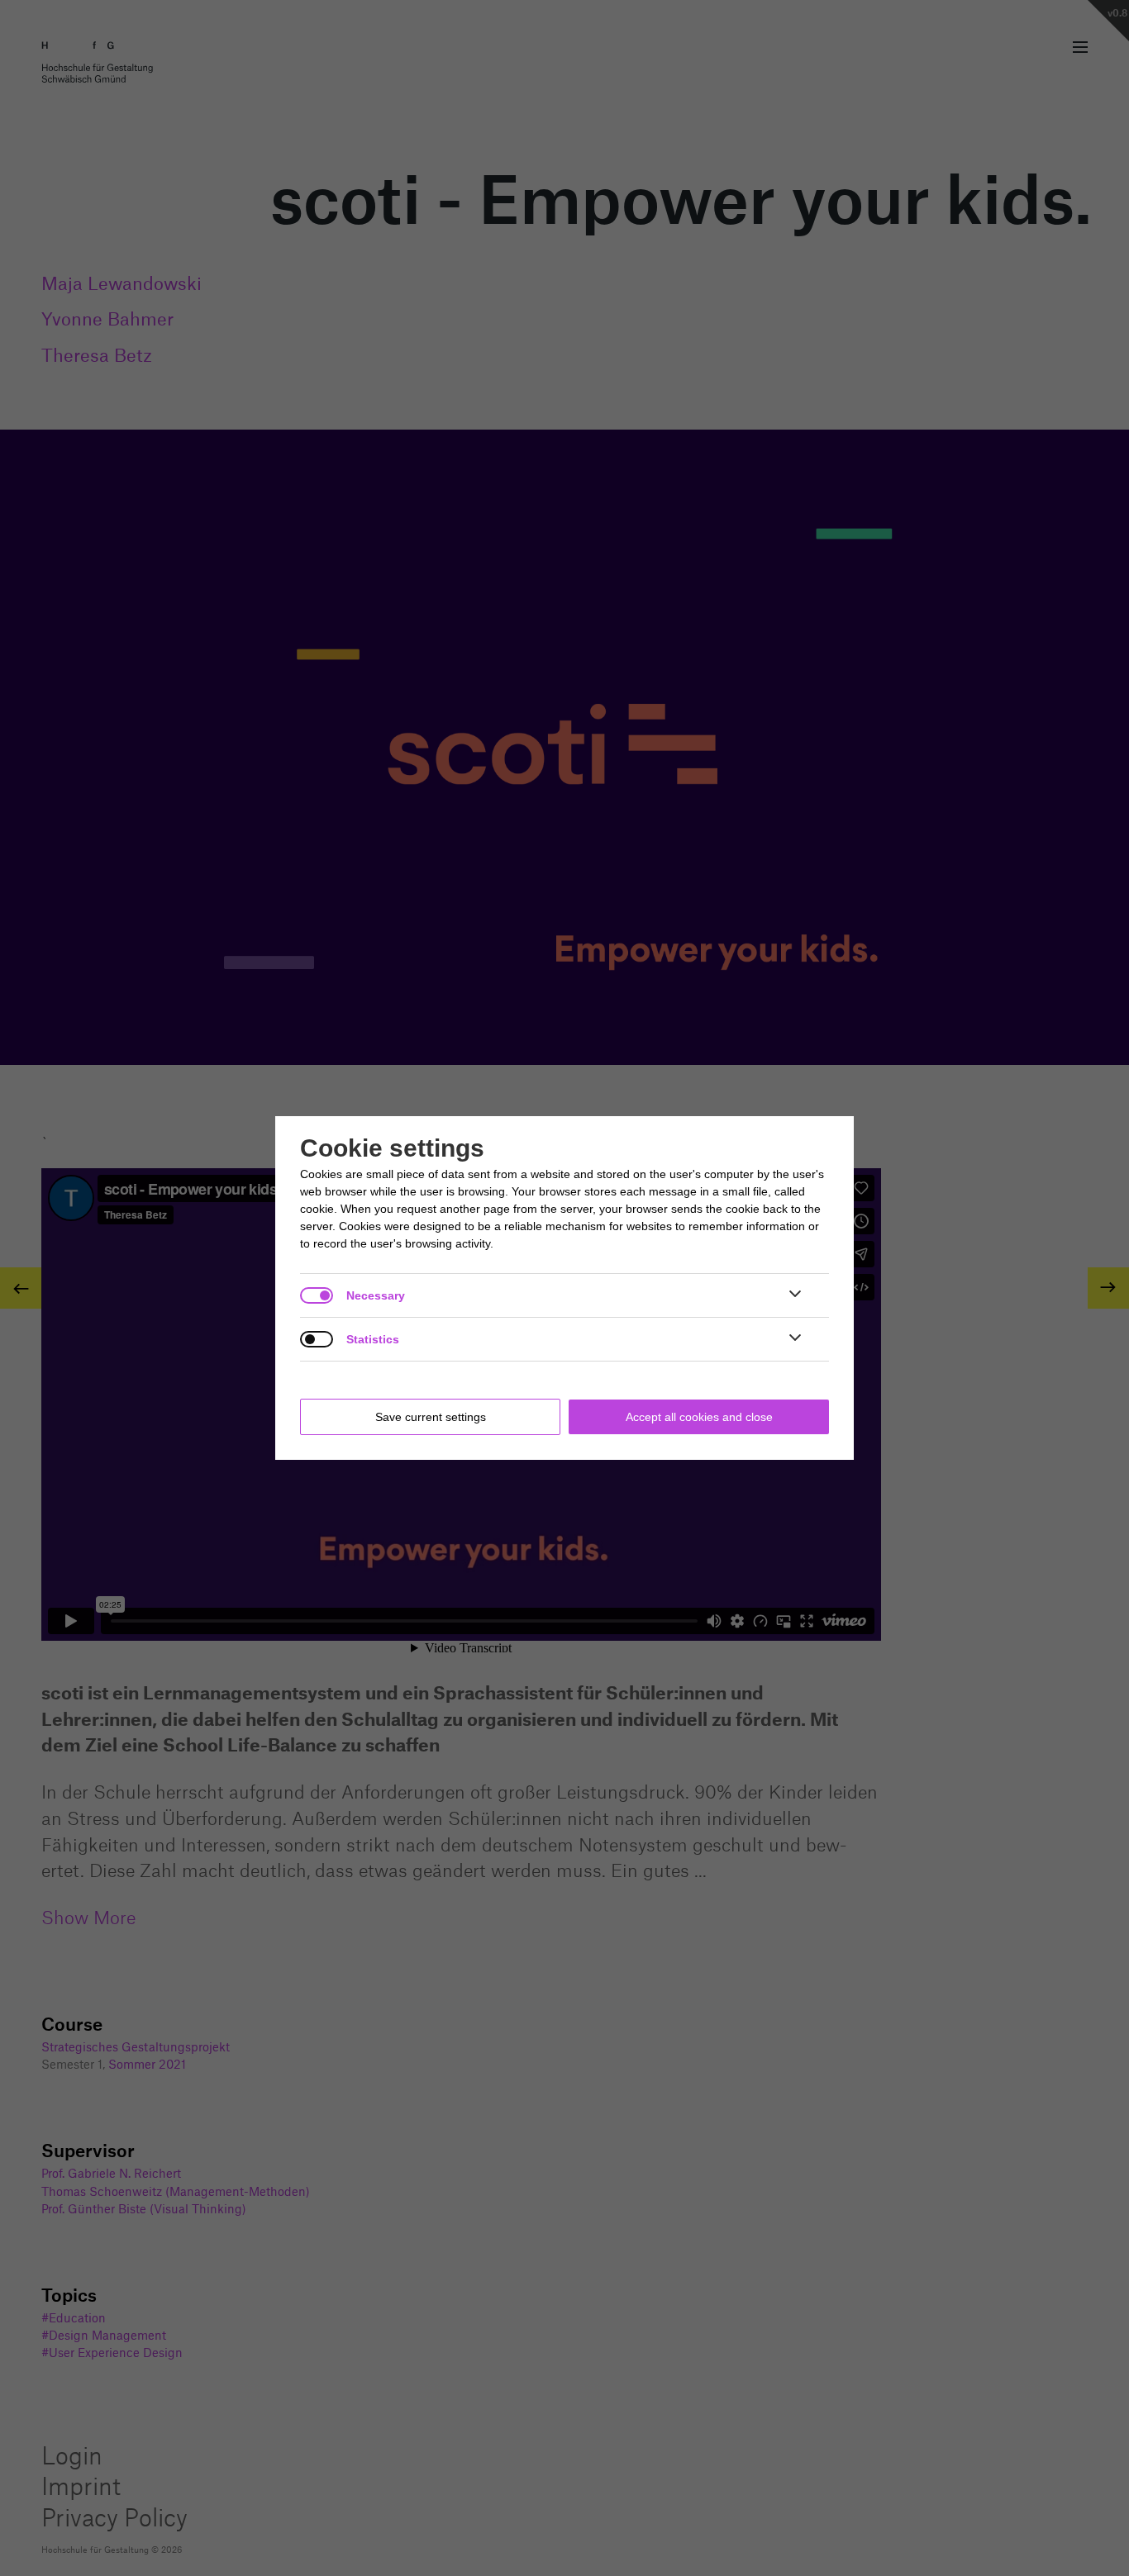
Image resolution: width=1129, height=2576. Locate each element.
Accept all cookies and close (699, 1417)
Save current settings (431, 1417)
